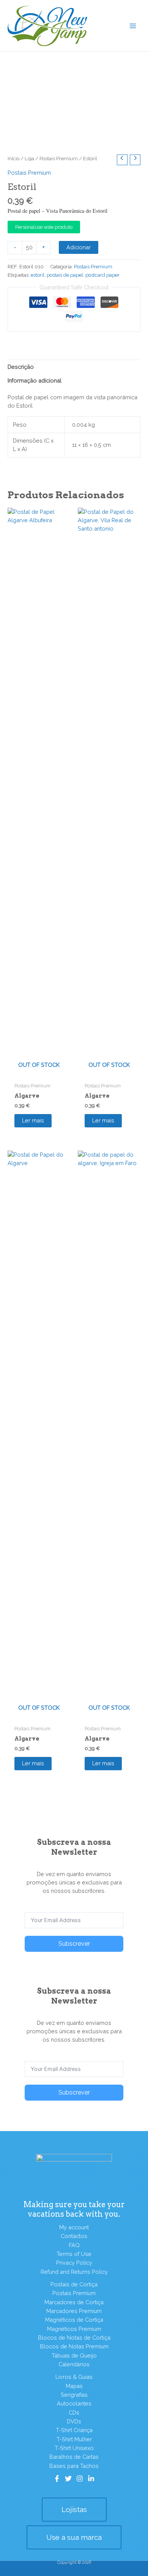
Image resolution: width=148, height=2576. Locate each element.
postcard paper (102, 275)
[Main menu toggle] (133, 26)
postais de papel (65, 275)
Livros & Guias (74, 2377)
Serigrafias (74, 2395)
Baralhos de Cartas (74, 2457)
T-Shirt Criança (74, 2430)
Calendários (74, 2364)
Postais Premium (59, 158)
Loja (29, 158)
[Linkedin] (91, 2479)
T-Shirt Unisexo (74, 2448)
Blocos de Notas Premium (74, 2346)
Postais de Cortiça (74, 2284)
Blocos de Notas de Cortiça (74, 2338)
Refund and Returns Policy (74, 2272)
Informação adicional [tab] (35, 380)
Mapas (74, 2386)
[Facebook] (57, 2479)
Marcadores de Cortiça (74, 2302)
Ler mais (33, 1120)
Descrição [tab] (21, 367)
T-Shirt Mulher (74, 2439)
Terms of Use (74, 2254)
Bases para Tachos (74, 2466)
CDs (74, 2413)
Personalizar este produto (44, 227)
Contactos (74, 2236)
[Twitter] (68, 2479)
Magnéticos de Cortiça (74, 2320)
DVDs (74, 2421)
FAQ (74, 2245)
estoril (38, 275)
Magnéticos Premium (74, 2329)
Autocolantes (74, 2403)
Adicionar (79, 247)
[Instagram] (80, 2479)
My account (74, 2227)
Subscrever (74, 1944)
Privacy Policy (74, 2263)
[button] (74, 2510)
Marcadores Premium (74, 2311)
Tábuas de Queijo (74, 2355)
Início (13, 158)
